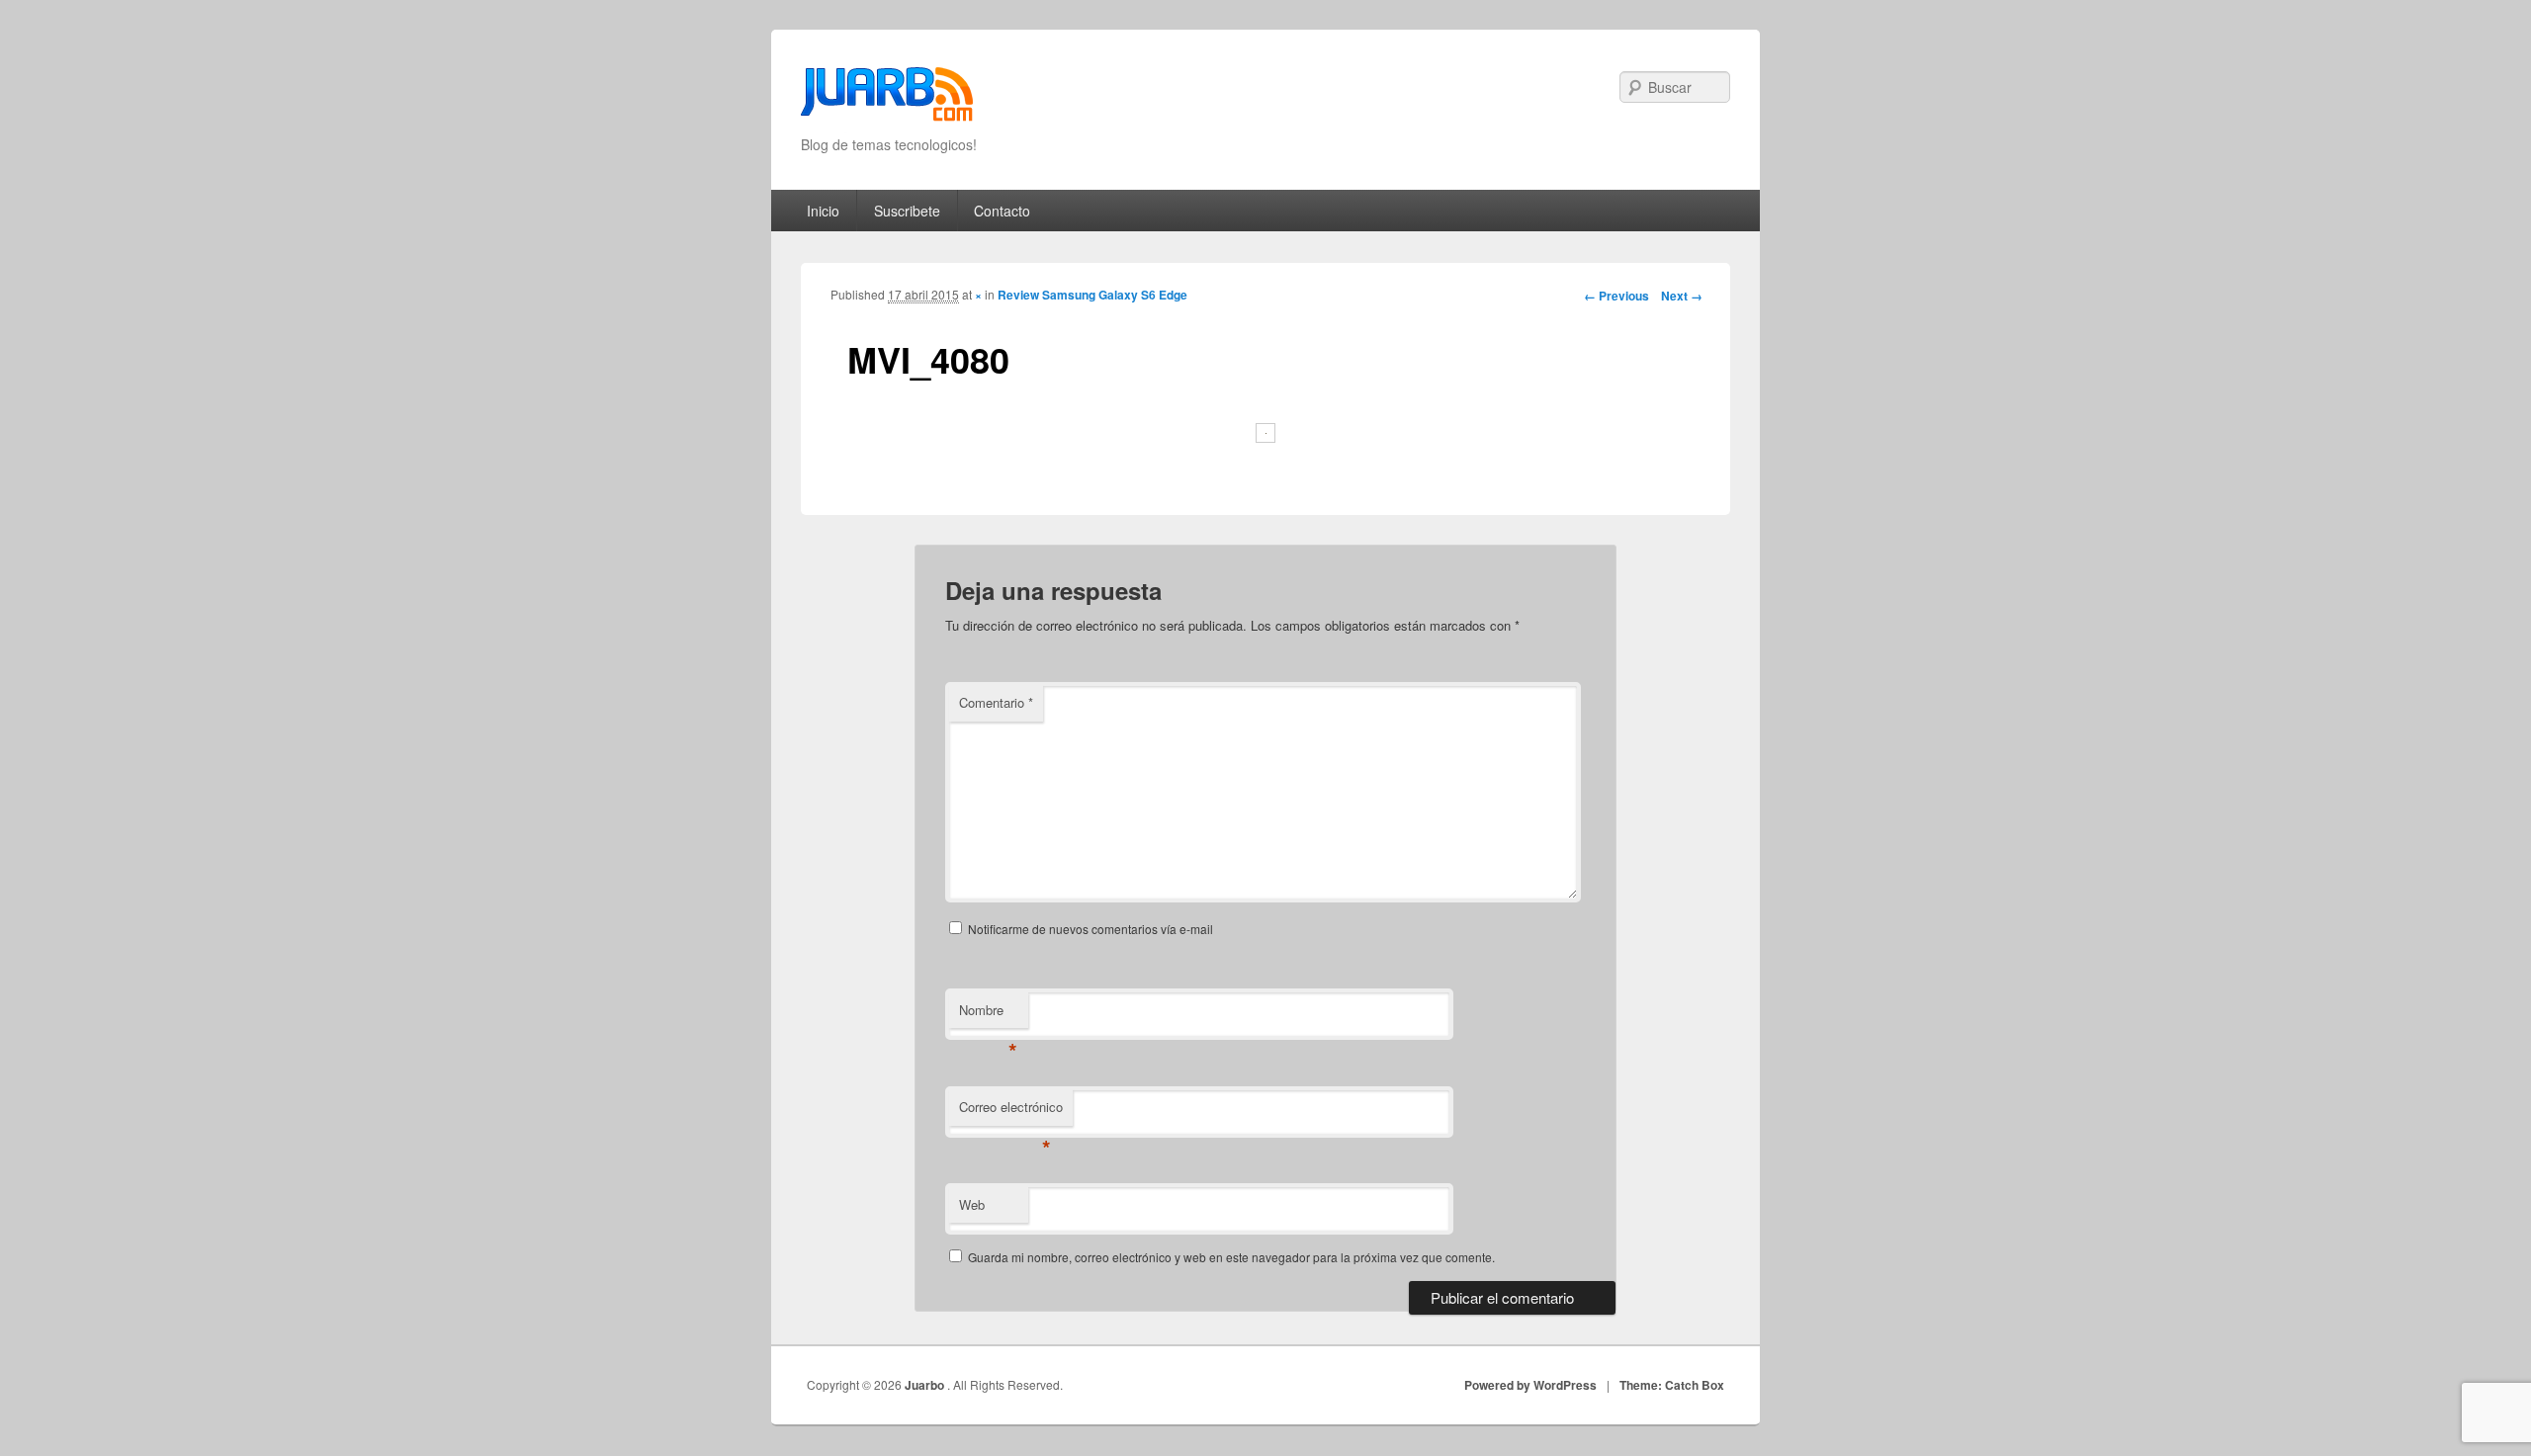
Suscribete (907, 211)
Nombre (988, 1015)
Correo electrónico (1011, 1112)
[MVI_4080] (1265, 432)
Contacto (1002, 211)
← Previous (1616, 296)
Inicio (823, 211)
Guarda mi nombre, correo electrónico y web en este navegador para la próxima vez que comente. (1231, 1257)
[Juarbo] (887, 100)
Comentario (996, 702)
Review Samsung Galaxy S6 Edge (1092, 295)
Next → (1682, 296)
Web (972, 1204)
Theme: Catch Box (1672, 1385)
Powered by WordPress (1530, 1385)
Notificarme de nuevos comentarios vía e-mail (1091, 929)
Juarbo (926, 1385)
